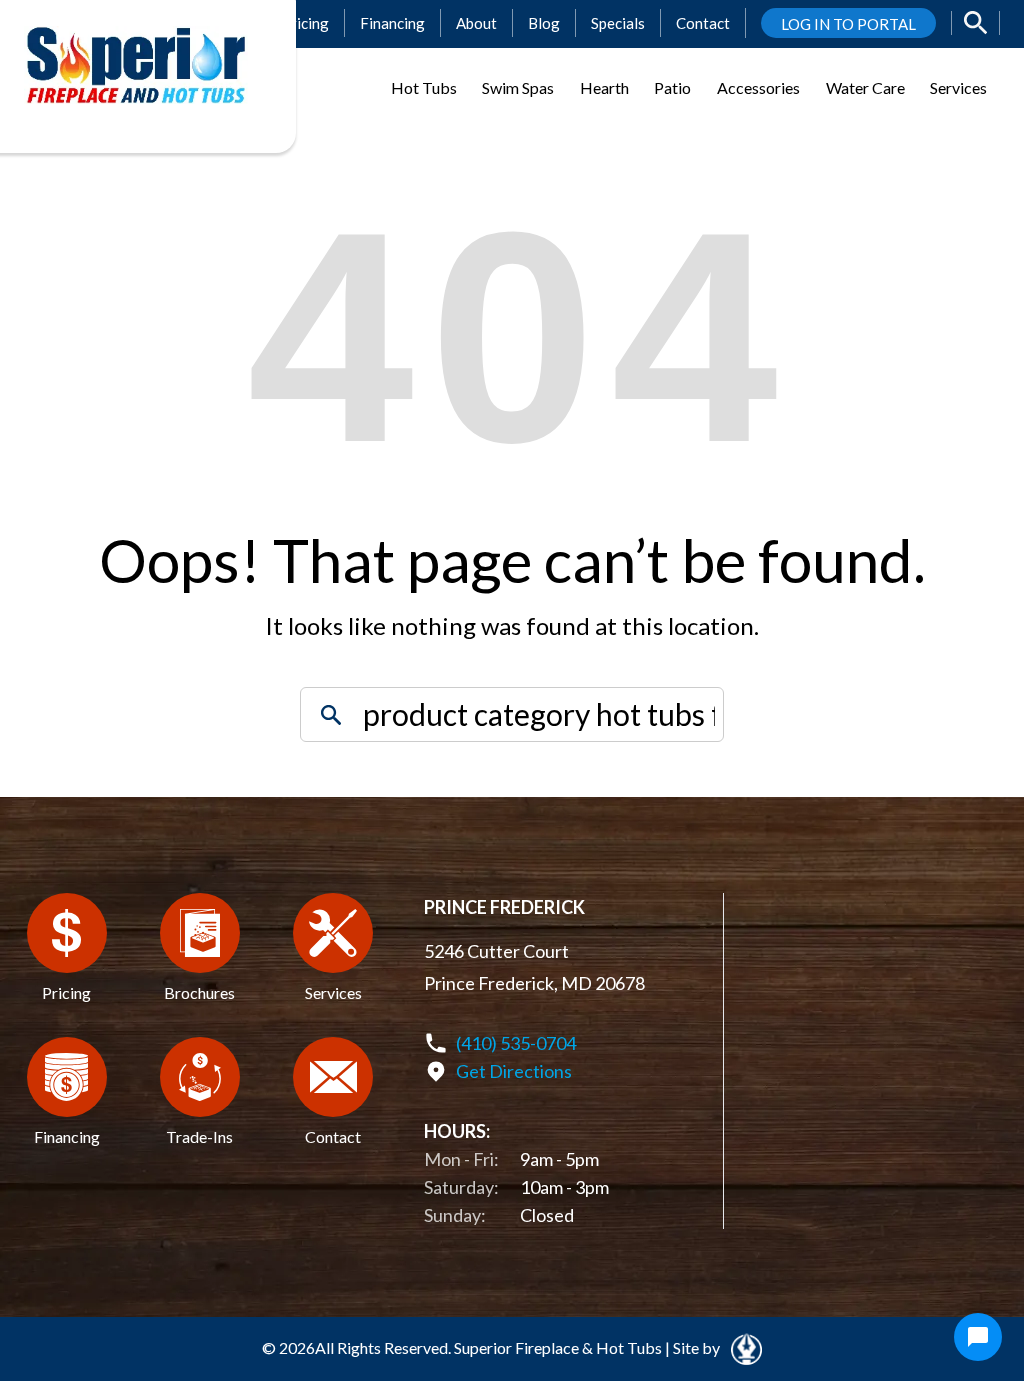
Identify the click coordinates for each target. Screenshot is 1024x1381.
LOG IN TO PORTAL (848, 24)
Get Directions (514, 1071)
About (476, 23)
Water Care (865, 87)
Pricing (305, 23)
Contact (703, 23)
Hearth (604, 87)
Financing (392, 23)
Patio (672, 87)
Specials (618, 23)
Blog (544, 23)
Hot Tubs (424, 87)
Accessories (758, 87)
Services (958, 87)
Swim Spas (518, 87)
